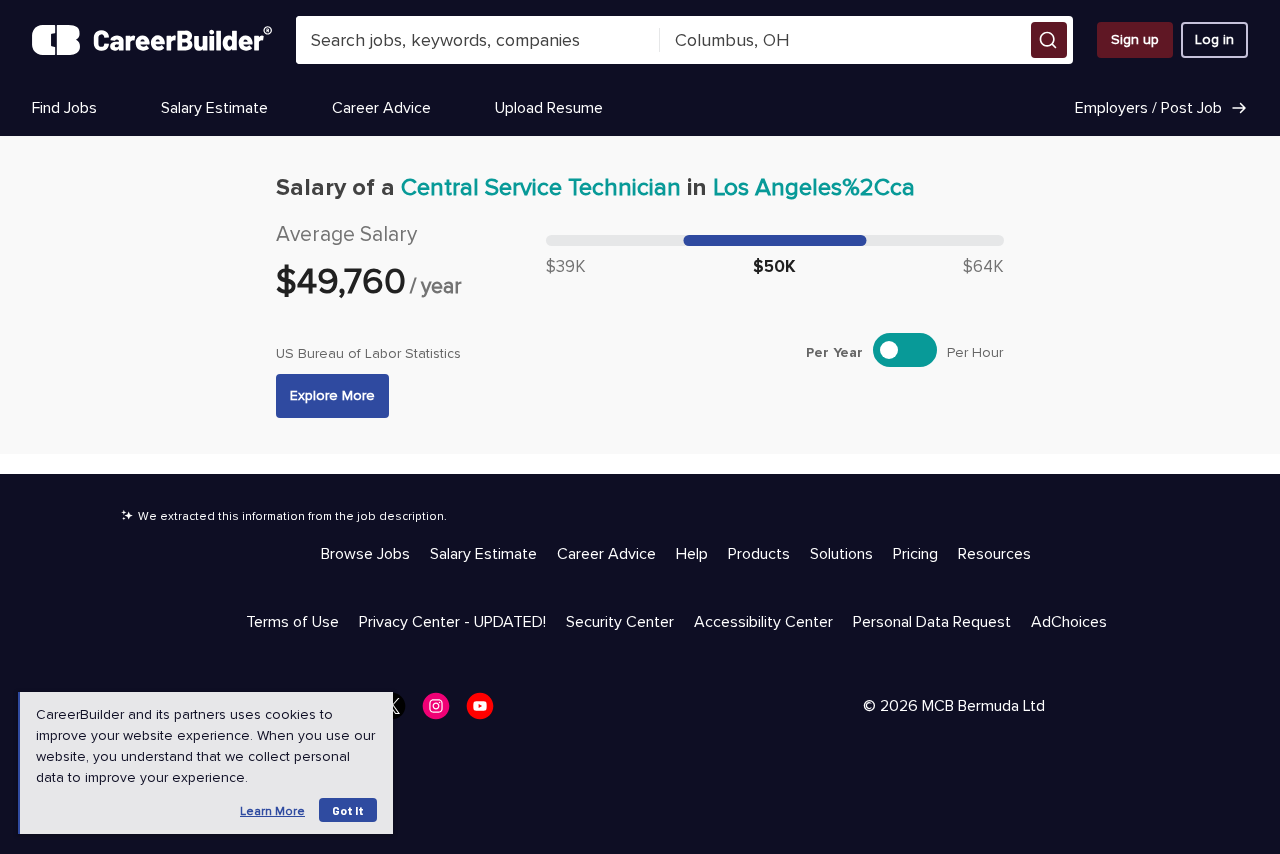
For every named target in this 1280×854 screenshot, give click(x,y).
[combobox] (478, 40)
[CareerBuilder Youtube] (486, 712)
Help (692, 554)
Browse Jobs (365, 554)
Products (759, 554)
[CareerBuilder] (152, 40)
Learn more (272, 811)
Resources (994, 554)
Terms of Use (292, 622)
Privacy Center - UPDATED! (452, 622)
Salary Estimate (214, 108)
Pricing (915, 554)
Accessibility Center (763, 622)
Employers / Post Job (1148, 108)
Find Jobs (64, 108)
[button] (1049, 40)
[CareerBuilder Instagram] (442, 712)
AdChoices (1069, 622)
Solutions (841, 554)
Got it (348, 810)
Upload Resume (549, 108)
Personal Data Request (932, 622)
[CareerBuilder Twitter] (398, 712)
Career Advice (381, 108)
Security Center (620, 622)
